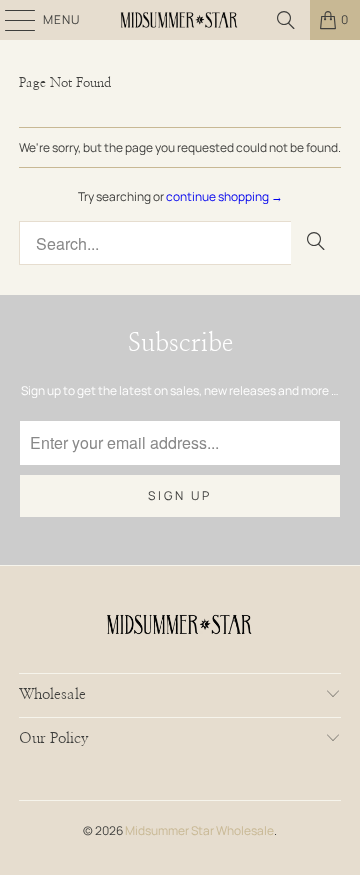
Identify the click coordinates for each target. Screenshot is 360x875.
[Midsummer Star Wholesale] (180, 20)
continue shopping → (224, 196)
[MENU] (10, 20)
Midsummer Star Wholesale (199, 830)
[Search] (286, 20)
